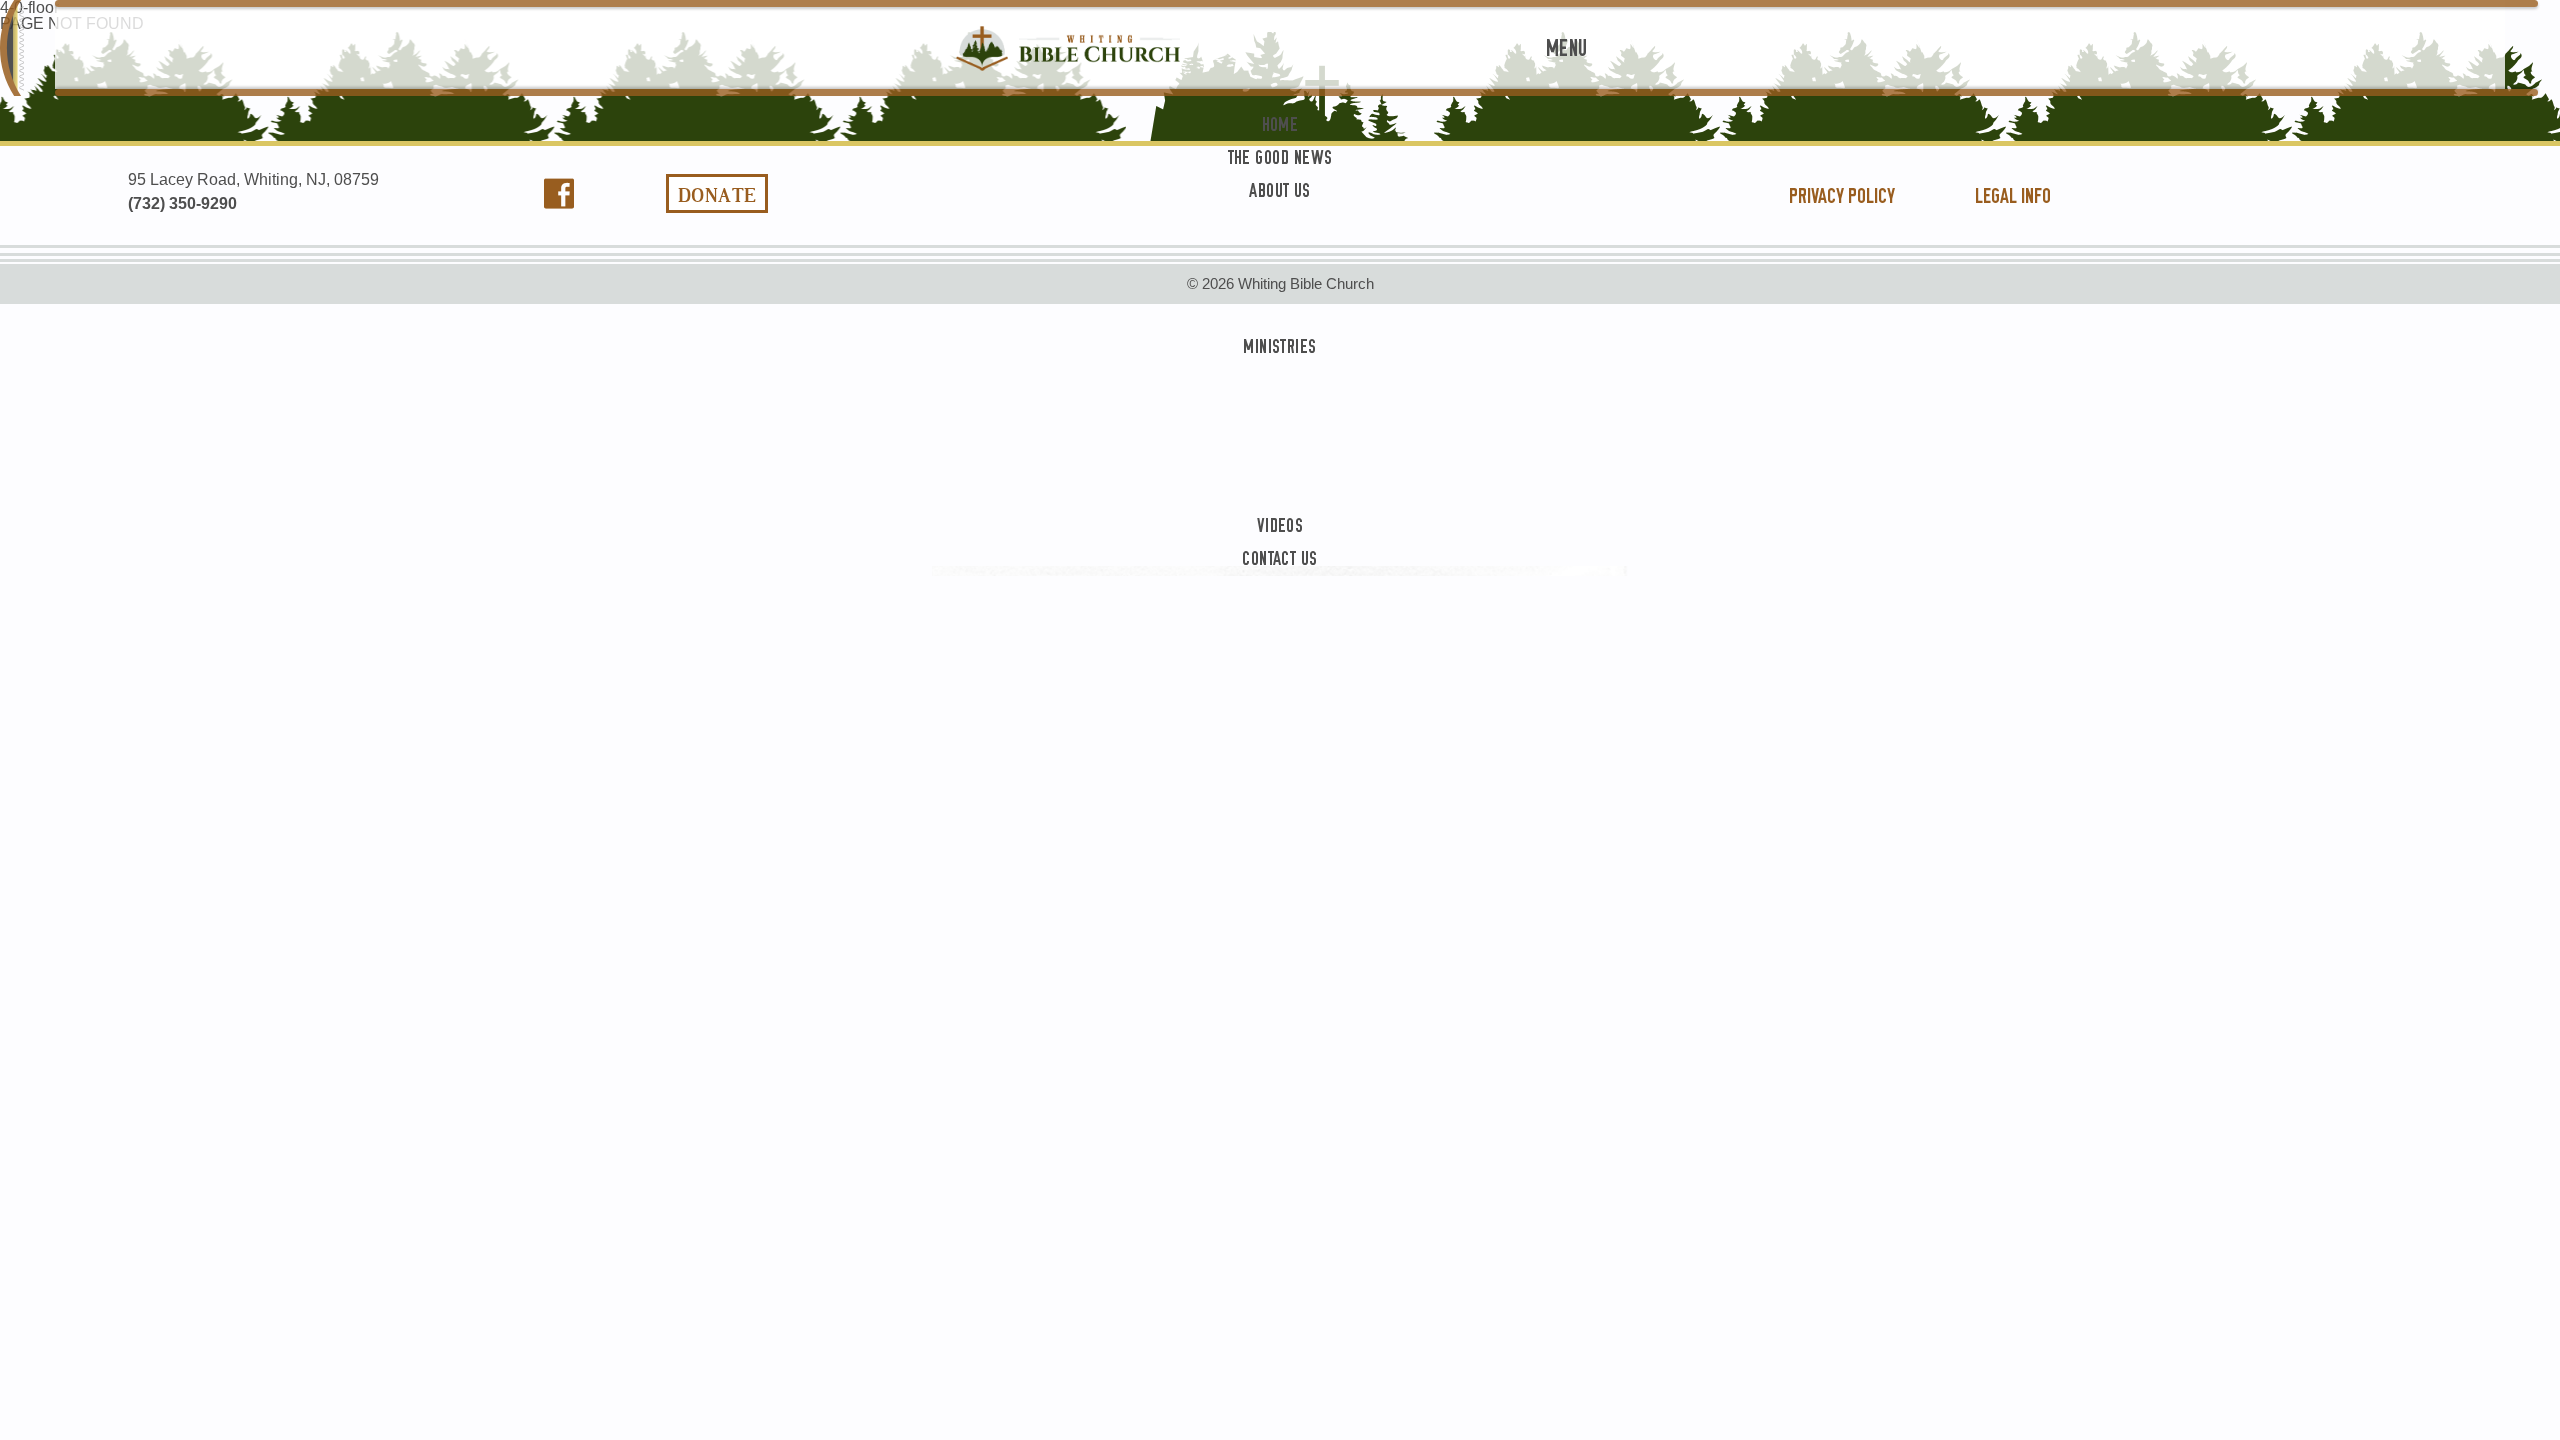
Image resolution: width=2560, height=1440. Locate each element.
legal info (2013, 196)
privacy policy (1842, 196)
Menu (1567, 48)
